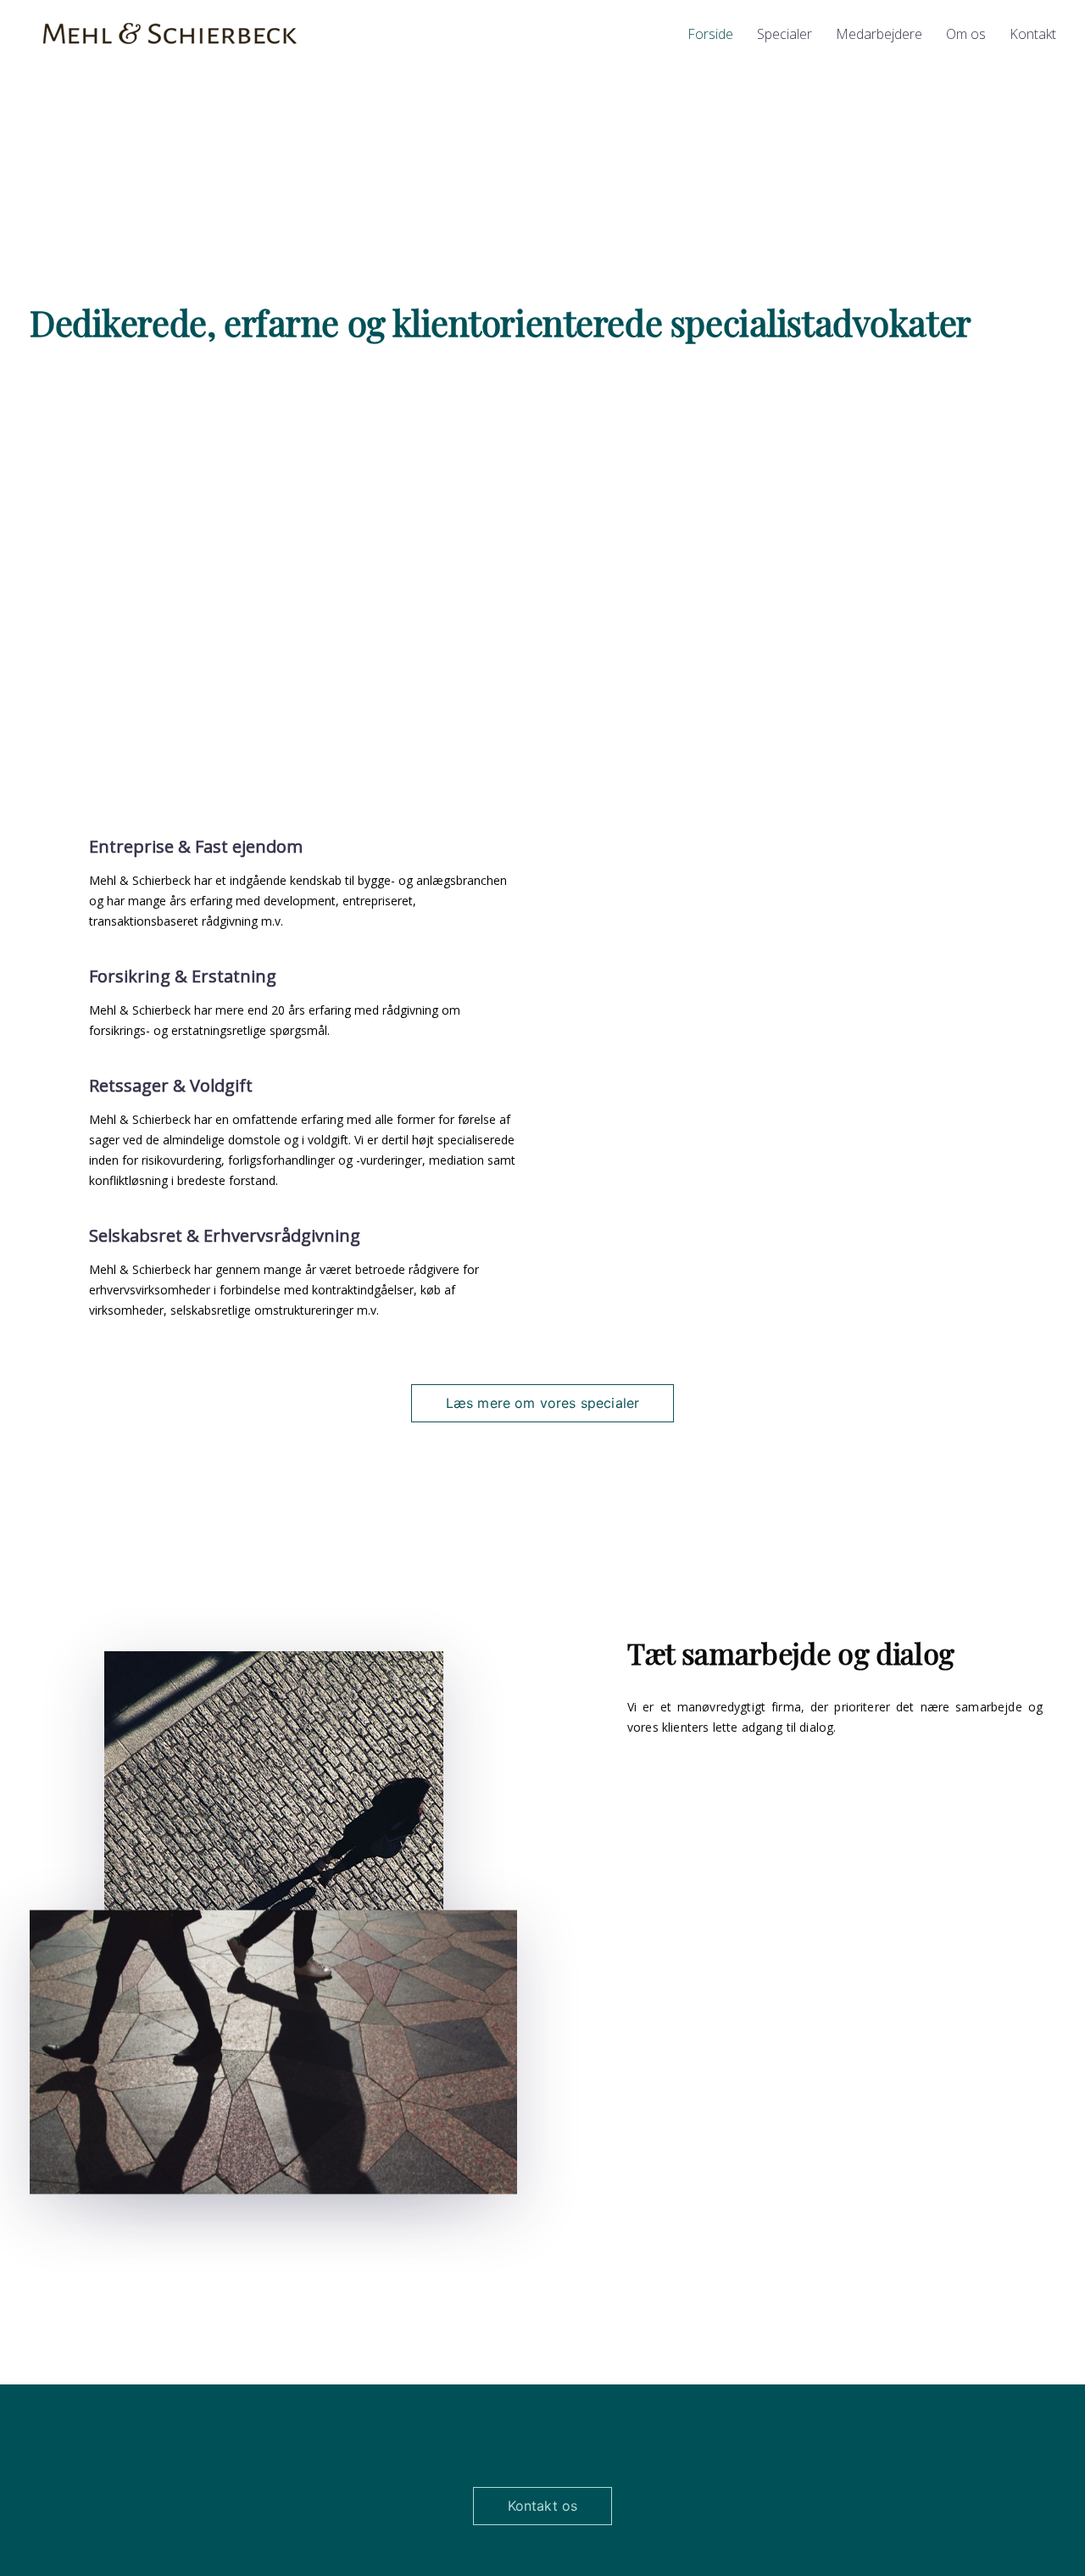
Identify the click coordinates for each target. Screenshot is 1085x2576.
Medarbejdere (879, 34)
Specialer (785, 34)
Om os (966, 34)
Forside (710, 34)
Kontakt (1033, 34)
